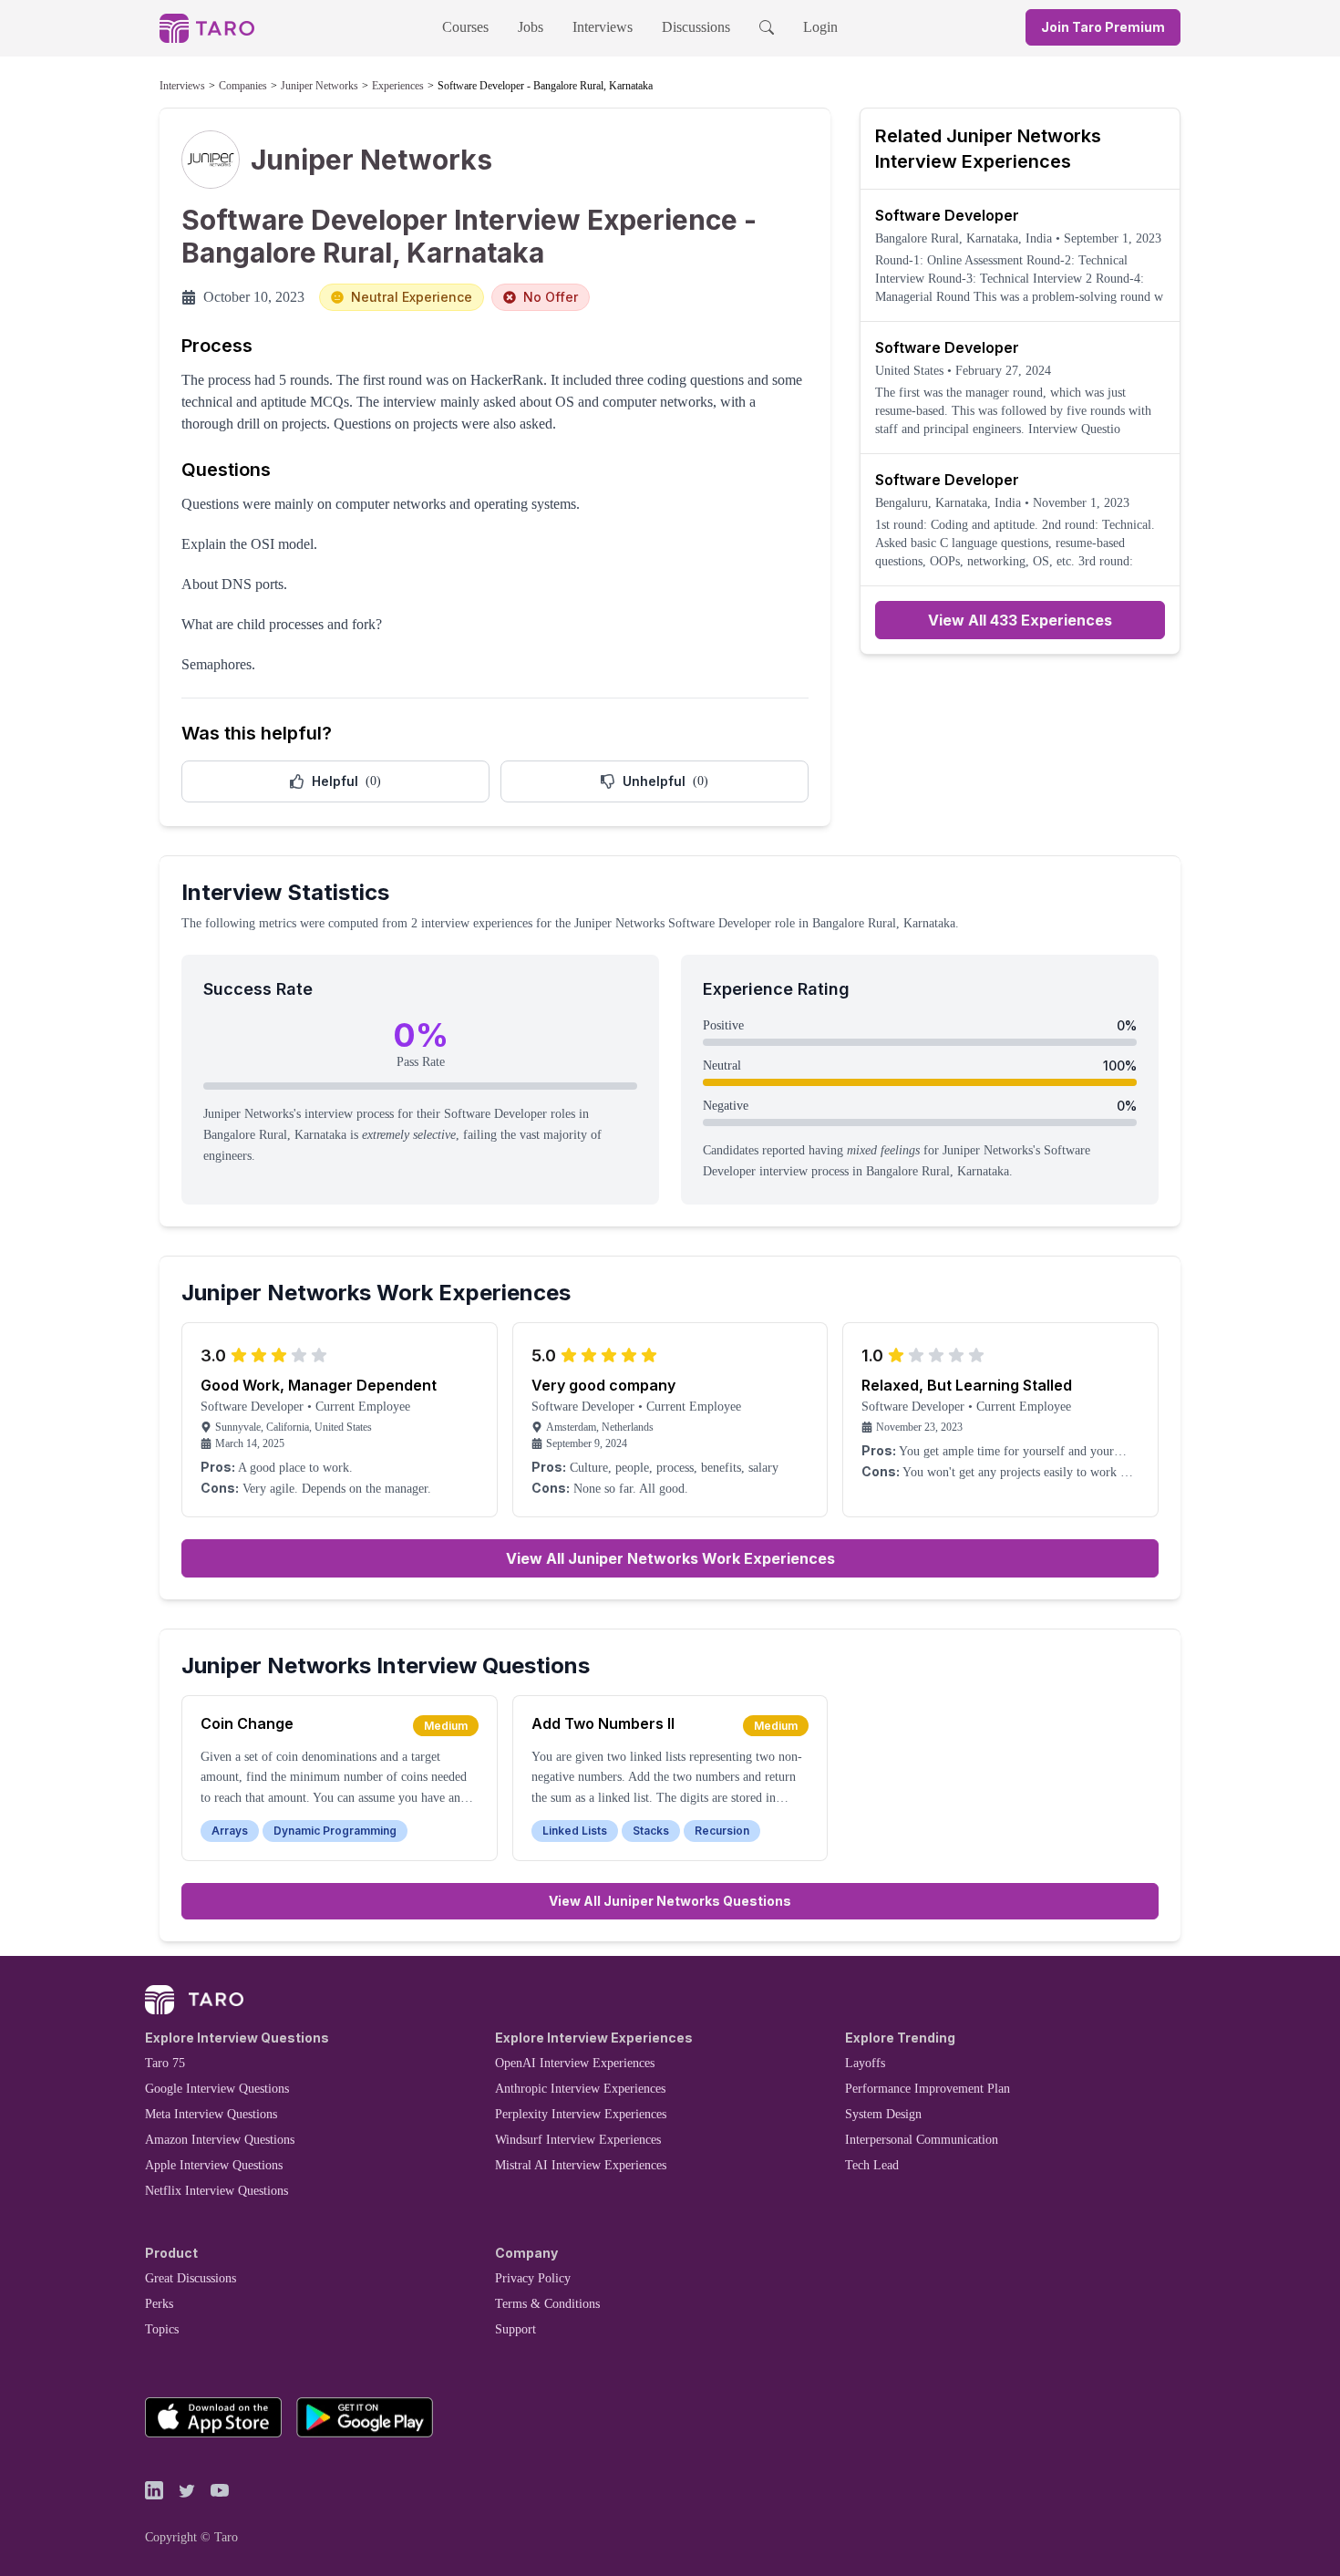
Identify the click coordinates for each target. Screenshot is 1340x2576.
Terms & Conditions (547, 2304)
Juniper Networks (320, 86)
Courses (465, 27)
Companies (243, 86)
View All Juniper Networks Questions (670, 1901)
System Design (883, 2114)
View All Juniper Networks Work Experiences (670, 1558)
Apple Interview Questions (214, 2165)
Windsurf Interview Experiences (578, 2140)
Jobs (531, 27)
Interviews (603, 27)
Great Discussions (191, 2278)
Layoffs (865, 2063)
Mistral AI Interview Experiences (581, 2165)
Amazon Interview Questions (220, 2140)
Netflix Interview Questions (216, 2191)
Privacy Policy (533, 2278)
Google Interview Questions (217, 2089)
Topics (162, 2329)
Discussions (696, 27)
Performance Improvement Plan (928, 2089)
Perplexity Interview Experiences (581, 2114)
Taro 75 (165, 2063)
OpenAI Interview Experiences (575, 2063)
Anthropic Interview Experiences (580, 2089)
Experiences (398, 86)
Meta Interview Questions (211, 2114)
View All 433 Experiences (1020, 620)
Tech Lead (872, 2165)
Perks (159, 2304)
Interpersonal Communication (922, 2140)
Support (515, 2329)
